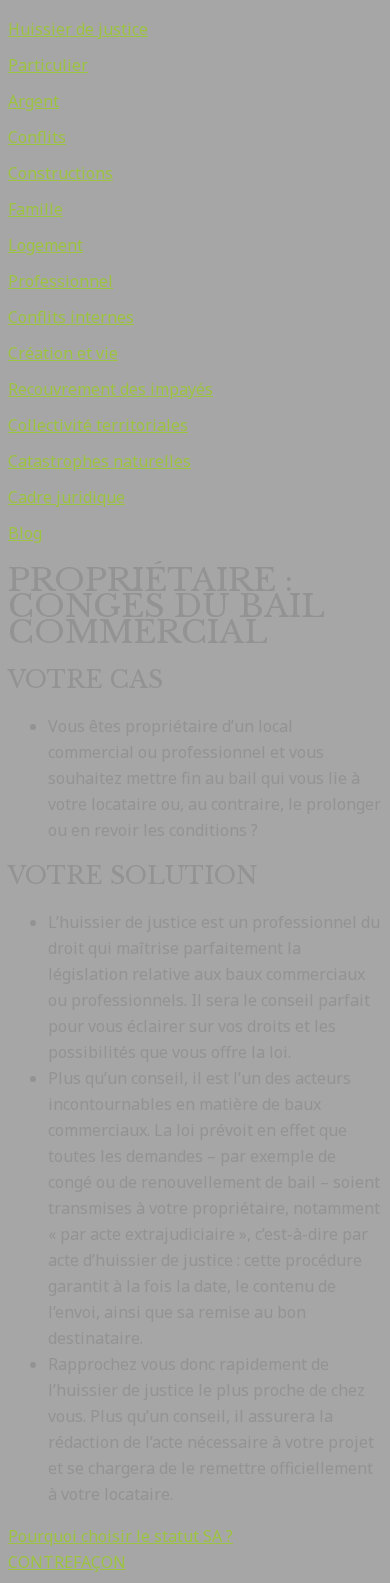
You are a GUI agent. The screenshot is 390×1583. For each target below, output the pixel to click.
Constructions (60, 173)
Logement (45, 245)
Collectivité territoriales (98, 425)
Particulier (48, 65)
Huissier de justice (78, 29)
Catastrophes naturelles (99, 461)
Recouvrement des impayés (110, 389)
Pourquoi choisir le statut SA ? (120, 1536)
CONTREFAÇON (67, 1562)
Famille (35, 209)
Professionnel (60, 281)
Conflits (37, 137)
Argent (33, 101)
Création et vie (63, 353)
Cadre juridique (66, 497)
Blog (25, 533)
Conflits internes (71, 317)
